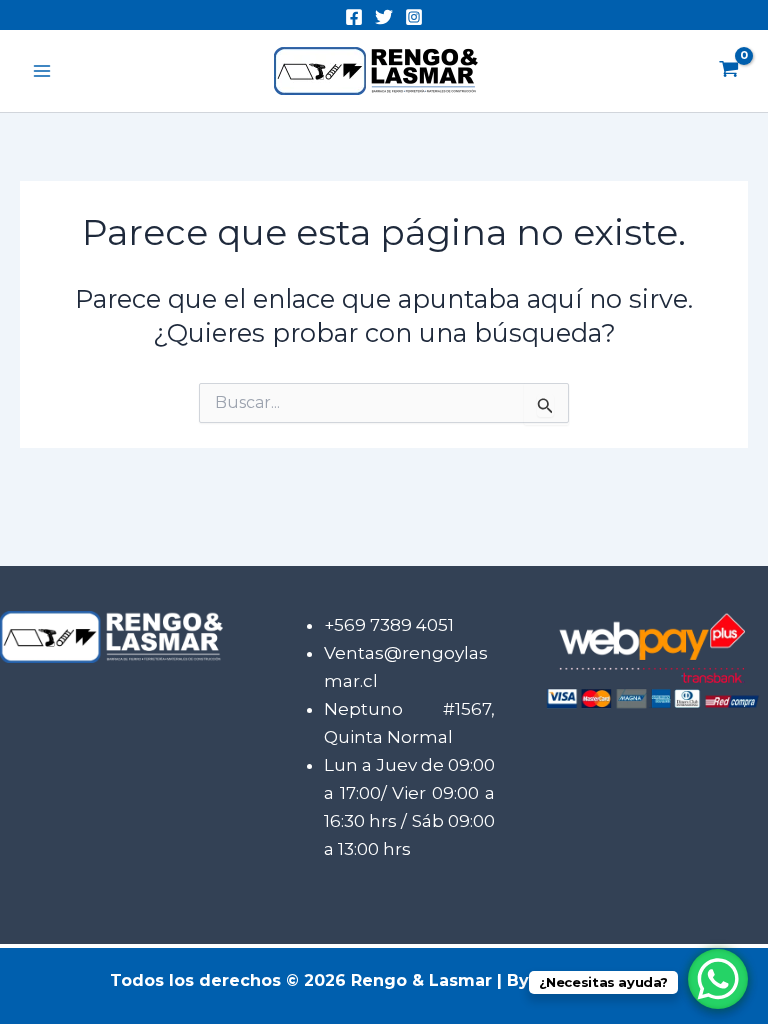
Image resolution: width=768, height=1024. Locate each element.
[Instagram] (414, 17)
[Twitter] (384, 17)
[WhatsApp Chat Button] (718, 979)
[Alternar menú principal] (42, 71)
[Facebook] (354, 17)
